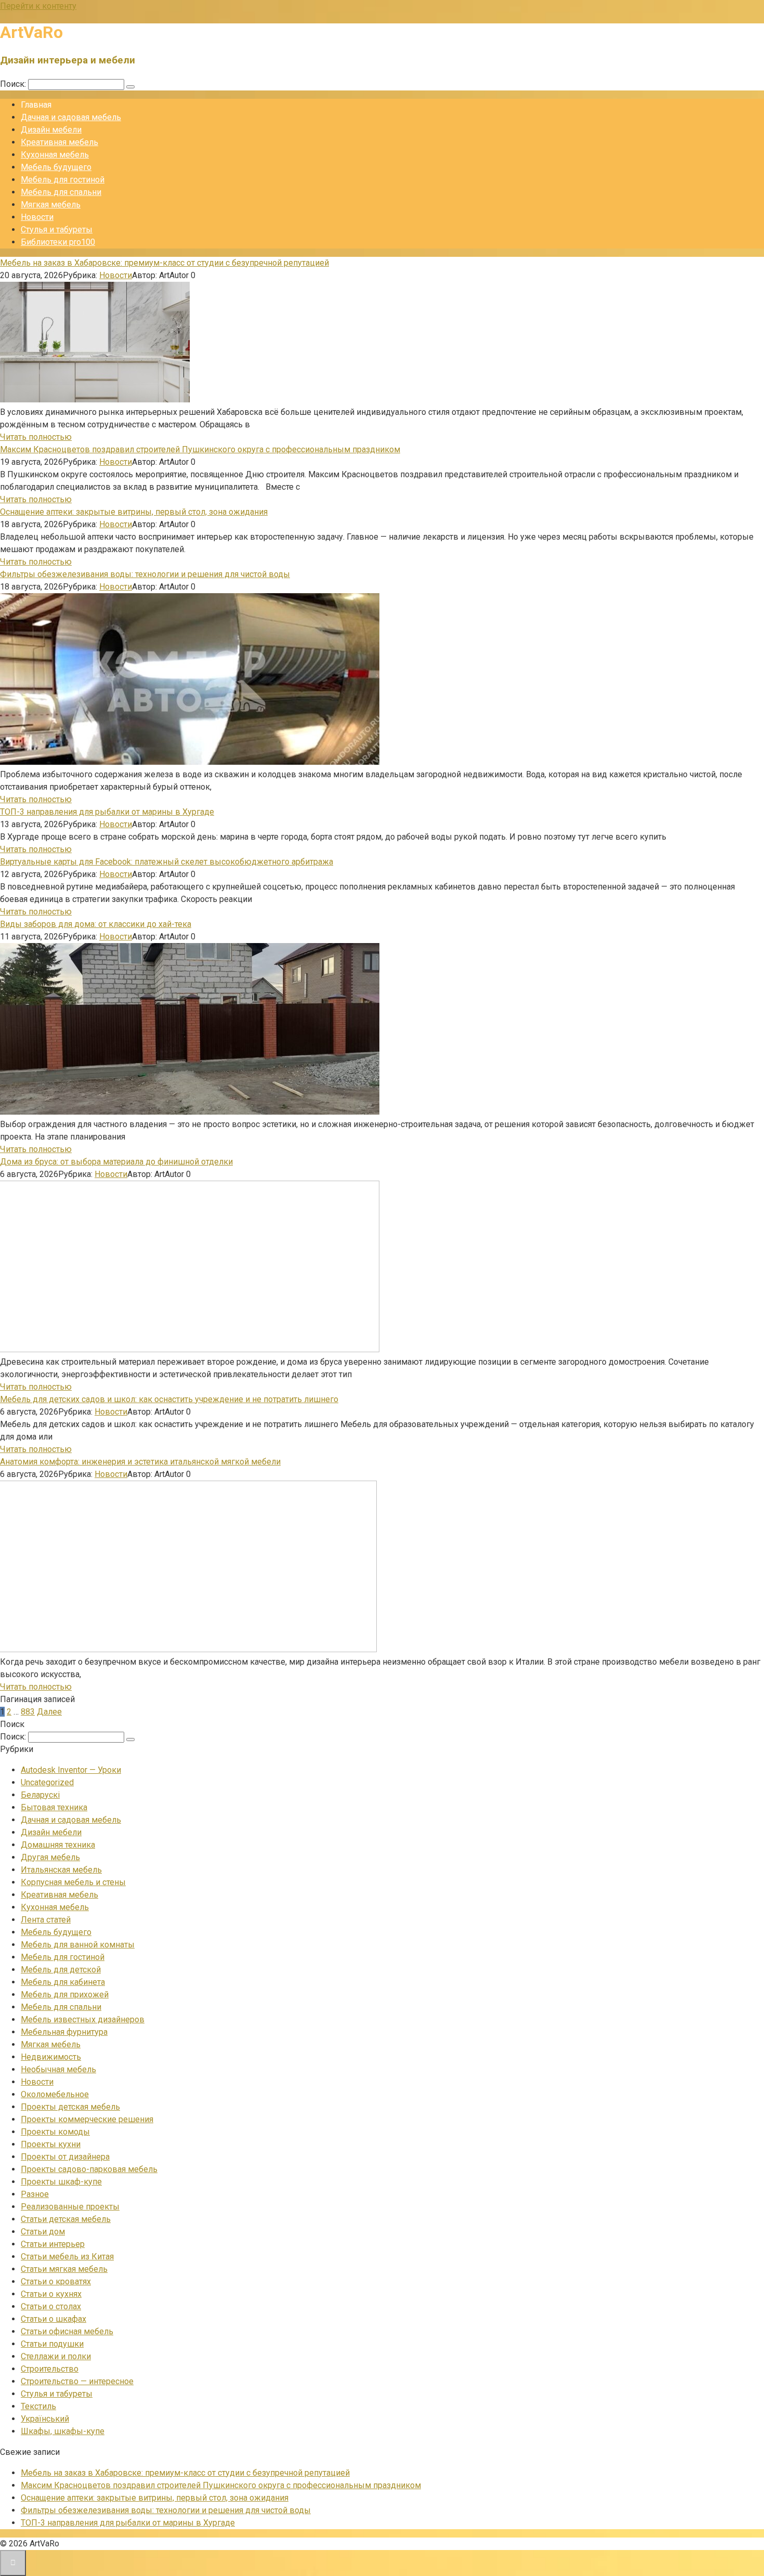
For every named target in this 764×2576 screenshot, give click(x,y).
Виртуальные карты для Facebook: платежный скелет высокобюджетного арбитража (167, 862)
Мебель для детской (61, 1970)
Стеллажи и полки (56, 2356)
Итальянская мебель (61, 1870)
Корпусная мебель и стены (73, 1882)
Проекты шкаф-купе (61, 2182)
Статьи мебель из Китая (67, 2257)
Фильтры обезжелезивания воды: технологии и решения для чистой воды (145, 574)
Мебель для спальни (61, 192)
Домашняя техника (58, 1845)
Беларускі (40, 1795)
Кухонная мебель (55, 155)
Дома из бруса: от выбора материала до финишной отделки (116, 1162)
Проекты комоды (55, 2132)
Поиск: (14, 84)
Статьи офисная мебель (67, 2331)
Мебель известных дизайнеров (83, 2019)
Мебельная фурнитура (64, 2032)
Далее (49, 1712)
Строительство (50, 2369)
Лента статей (46, 1920)
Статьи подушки (52, 2344)
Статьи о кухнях (51, 2294)
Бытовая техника (54, 1807)
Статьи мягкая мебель (64, 2269)
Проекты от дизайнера (65, 2157)
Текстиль (38, 2406)
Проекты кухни (51, 2144)
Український (45, 2419)
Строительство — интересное (77, 2381)
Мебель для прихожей (65, 1995)
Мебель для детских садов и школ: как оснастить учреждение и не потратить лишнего (169, 1399)
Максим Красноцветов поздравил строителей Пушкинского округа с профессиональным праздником (200, 449)
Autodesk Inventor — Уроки (71, 1770)
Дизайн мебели (51, 130)
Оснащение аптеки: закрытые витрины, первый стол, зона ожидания (134, 512)
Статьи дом (43, 2232)
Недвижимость (51, 2057)
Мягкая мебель (51, 205)
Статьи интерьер (53, 2244)
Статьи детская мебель (66, 2219)
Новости (37, 217)
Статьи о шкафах (54, 2319)
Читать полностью (36, 437)
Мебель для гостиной (63, 180)
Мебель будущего (56, 167)
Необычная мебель (58, 2069)
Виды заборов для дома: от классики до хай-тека (96, 924)
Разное (35, 2194)
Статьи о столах (51, 2306)
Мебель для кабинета (63, 1982)
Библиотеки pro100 (58, 242)
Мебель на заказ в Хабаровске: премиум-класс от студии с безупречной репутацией (164, 263)
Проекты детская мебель (70, 2107)
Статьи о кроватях (56, 2281)
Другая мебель (50, 1857)
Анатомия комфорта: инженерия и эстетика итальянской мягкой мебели (140, 1462)
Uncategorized (47, 1782)
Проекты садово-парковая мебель (89, 2169)
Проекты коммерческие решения (87, 2119)
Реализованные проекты (70, 2207)
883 (28, 1712)
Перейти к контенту (38, 6)
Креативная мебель (60, 142)
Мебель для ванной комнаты (78, 1945)
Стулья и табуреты (57, 230)
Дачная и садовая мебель (71, 117)
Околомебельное (55, 2094)
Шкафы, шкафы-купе (63, 2431)
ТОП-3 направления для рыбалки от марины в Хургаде (107, 812)
